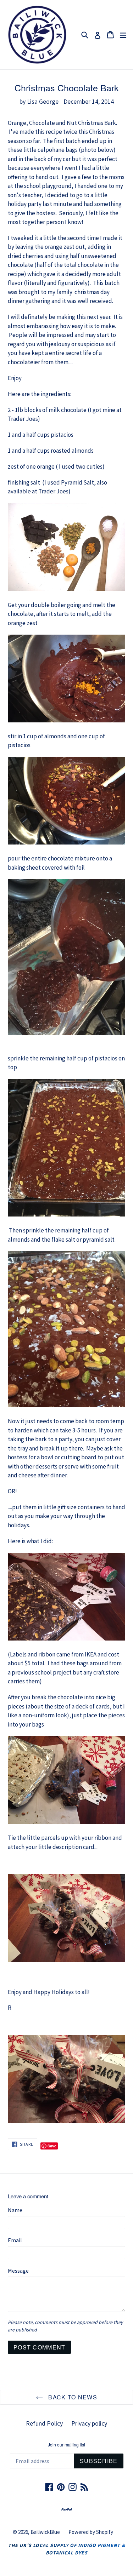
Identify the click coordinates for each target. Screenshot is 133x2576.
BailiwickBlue (45, 2532)
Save (52, 2146)
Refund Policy (44, 2423)
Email (15, 2240)
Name (15, 2210)
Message (18, 2271)
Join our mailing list (66, 2445)
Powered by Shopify (91, 2532)
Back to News (72, 2397)
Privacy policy (89, 2423)
